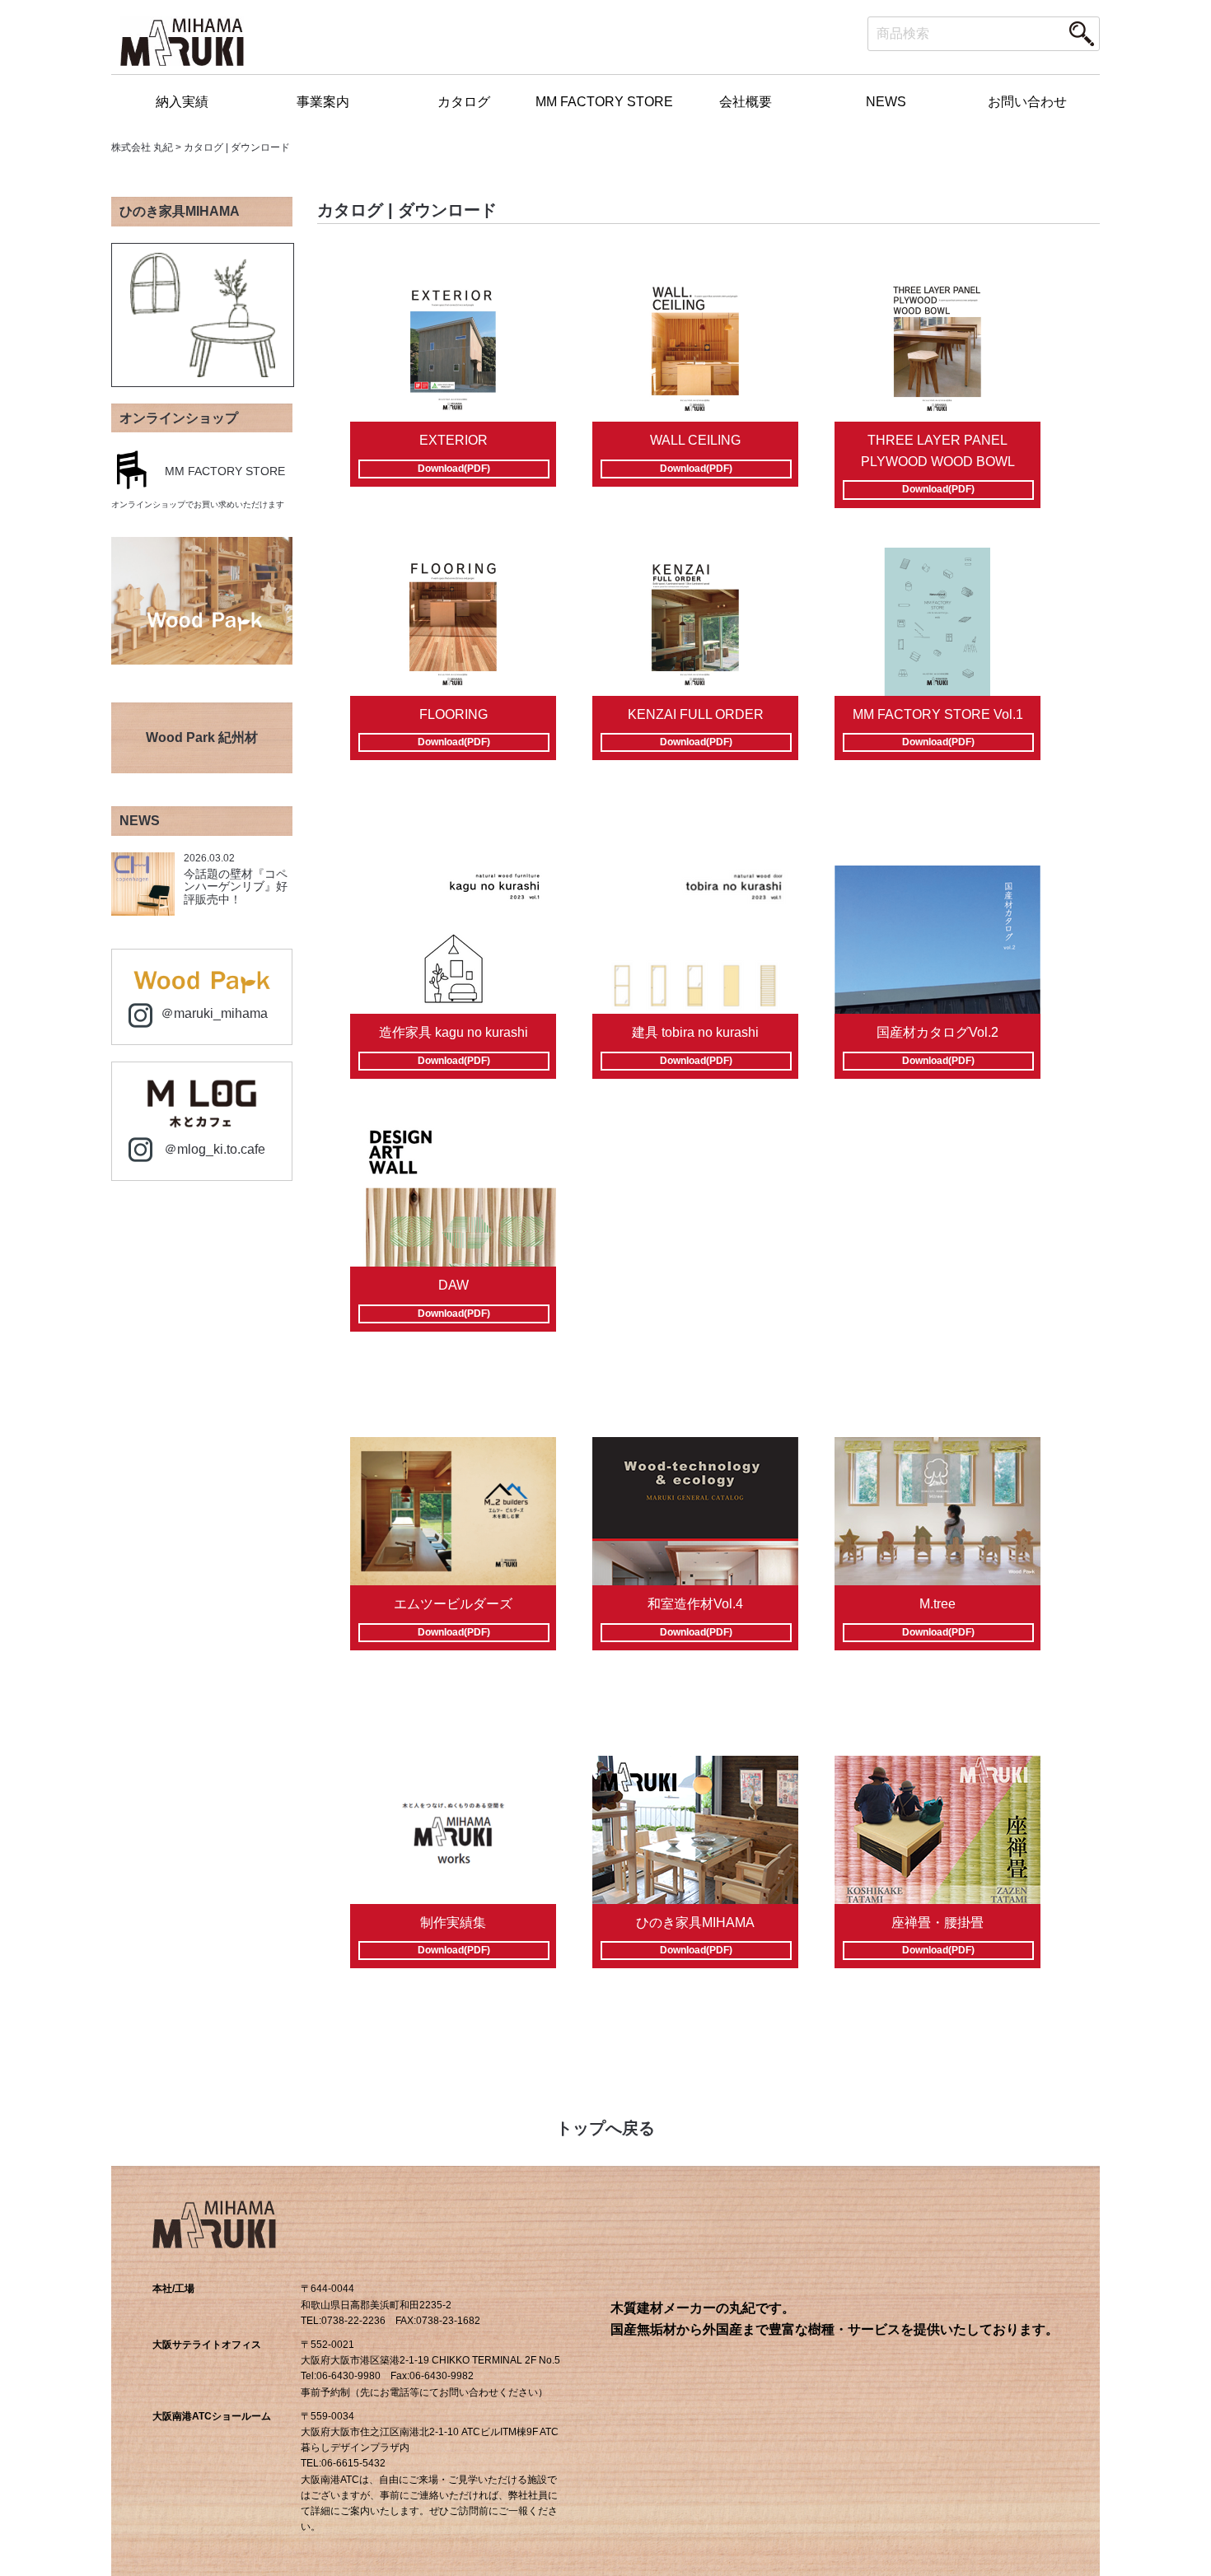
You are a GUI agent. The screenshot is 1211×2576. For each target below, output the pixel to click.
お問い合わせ (1027, 102)
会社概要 (746, 102)
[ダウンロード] (453, 348)
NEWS (886, 102)
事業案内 (323, 102)
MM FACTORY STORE (604, 102)
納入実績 (182, 102)
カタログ (464, 102)
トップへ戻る (605, 2128)
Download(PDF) (454, 469)
